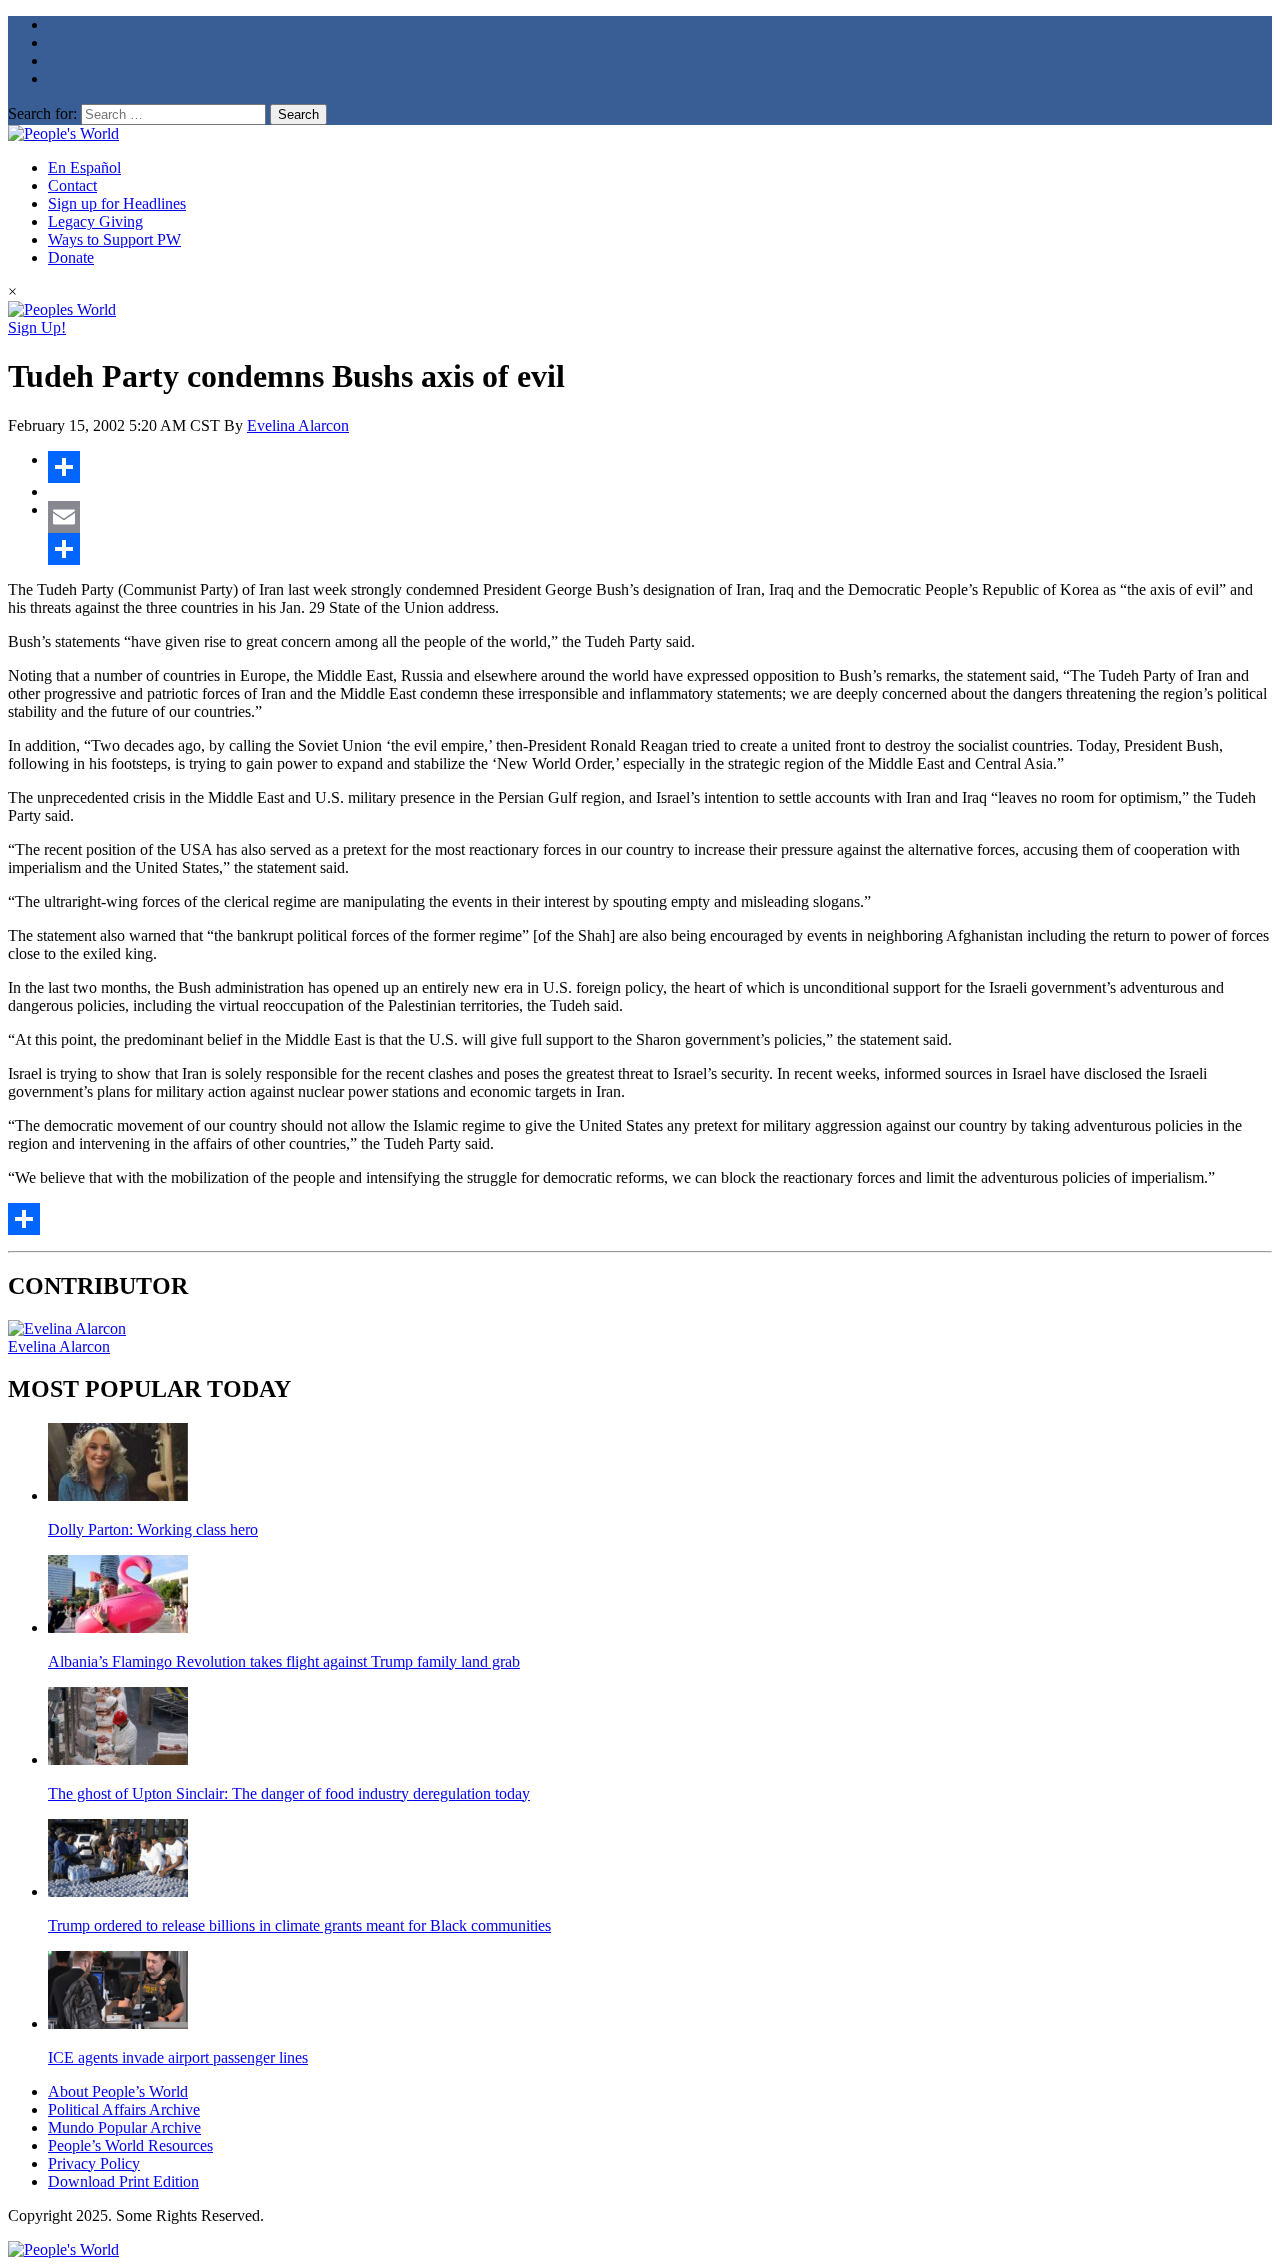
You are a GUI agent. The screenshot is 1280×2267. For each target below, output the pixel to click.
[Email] (660, 517)
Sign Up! (37, 327)
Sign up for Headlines (117, 203)
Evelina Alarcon (298, 425)
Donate (71, 257)
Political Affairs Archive (124, 2109)
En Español (84, 167)
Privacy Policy (94, 2163)
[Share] (660, 467)
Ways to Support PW (114, 239)
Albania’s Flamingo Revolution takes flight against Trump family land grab (284, 1661)
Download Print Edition (123, 2181)
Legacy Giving (95, 221)
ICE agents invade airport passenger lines (178, 2057)
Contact (72, 185)
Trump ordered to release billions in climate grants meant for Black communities (299, 1925)
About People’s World (118, 2091)
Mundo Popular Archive (124, 2127)
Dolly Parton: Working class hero (153, 1529)
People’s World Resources (130, 2145)
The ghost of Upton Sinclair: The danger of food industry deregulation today (289, 1793)
